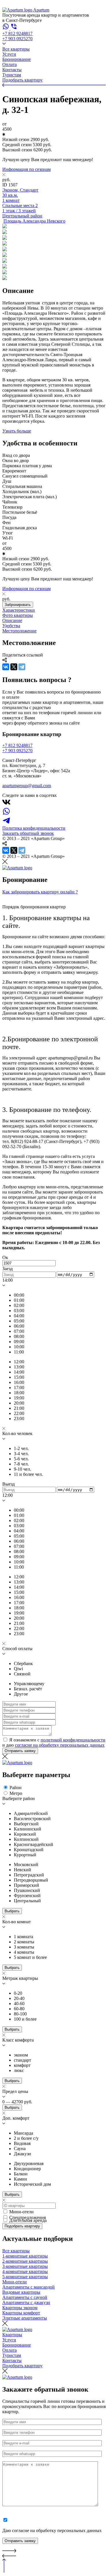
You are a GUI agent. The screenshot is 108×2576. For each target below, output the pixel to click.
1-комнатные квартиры (25, 2256)
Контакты (12, 70)
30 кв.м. (10, 195)
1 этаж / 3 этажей (19, 211)
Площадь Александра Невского (34, 221)
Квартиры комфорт (21, 2313)
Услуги (9, 54)
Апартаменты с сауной (25, 2297)
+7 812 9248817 (17, 33)
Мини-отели (15, 2282)
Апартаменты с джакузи (26, 2302)
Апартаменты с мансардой (29, 2287)
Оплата (10, 64)
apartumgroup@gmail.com (27, 786)
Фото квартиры (18, 615)
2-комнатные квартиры (25, 2261)
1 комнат (11, 200)
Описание (12, 620)
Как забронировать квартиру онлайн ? (40, 892)
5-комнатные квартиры (25, 2277)
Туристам (12, 75)
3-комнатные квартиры (25, 2266)
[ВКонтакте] (6, 667)
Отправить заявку (20, 1751)
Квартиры (12, 2335)
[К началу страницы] (4, 2571)
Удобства (11, 626)
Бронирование (17, 59)
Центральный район (22, 216)
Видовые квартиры (21, 2292)
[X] (14, 667)
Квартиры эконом (20, 2308)
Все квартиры (16, 49)
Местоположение (19, 631)
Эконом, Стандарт (20, 190)
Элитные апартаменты (25, 2318)
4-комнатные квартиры (25, 2271)
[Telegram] (22, 667)
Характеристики (19, 610)
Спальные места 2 (20, 205)
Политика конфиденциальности (34, 828)
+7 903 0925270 (17, 39)
